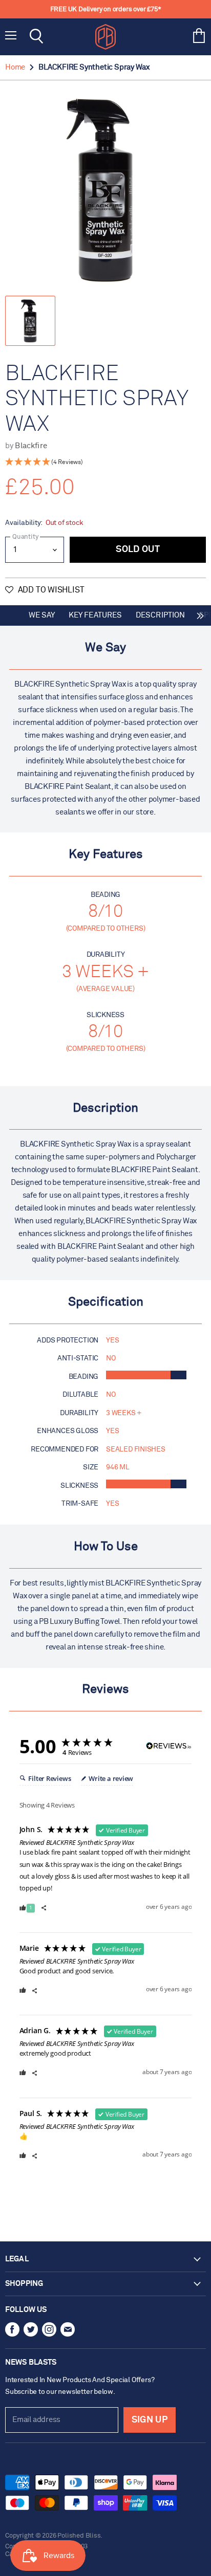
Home (15, 67)
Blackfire (31, 446)
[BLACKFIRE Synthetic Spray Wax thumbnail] (30, 321)
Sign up (150, 2420)
